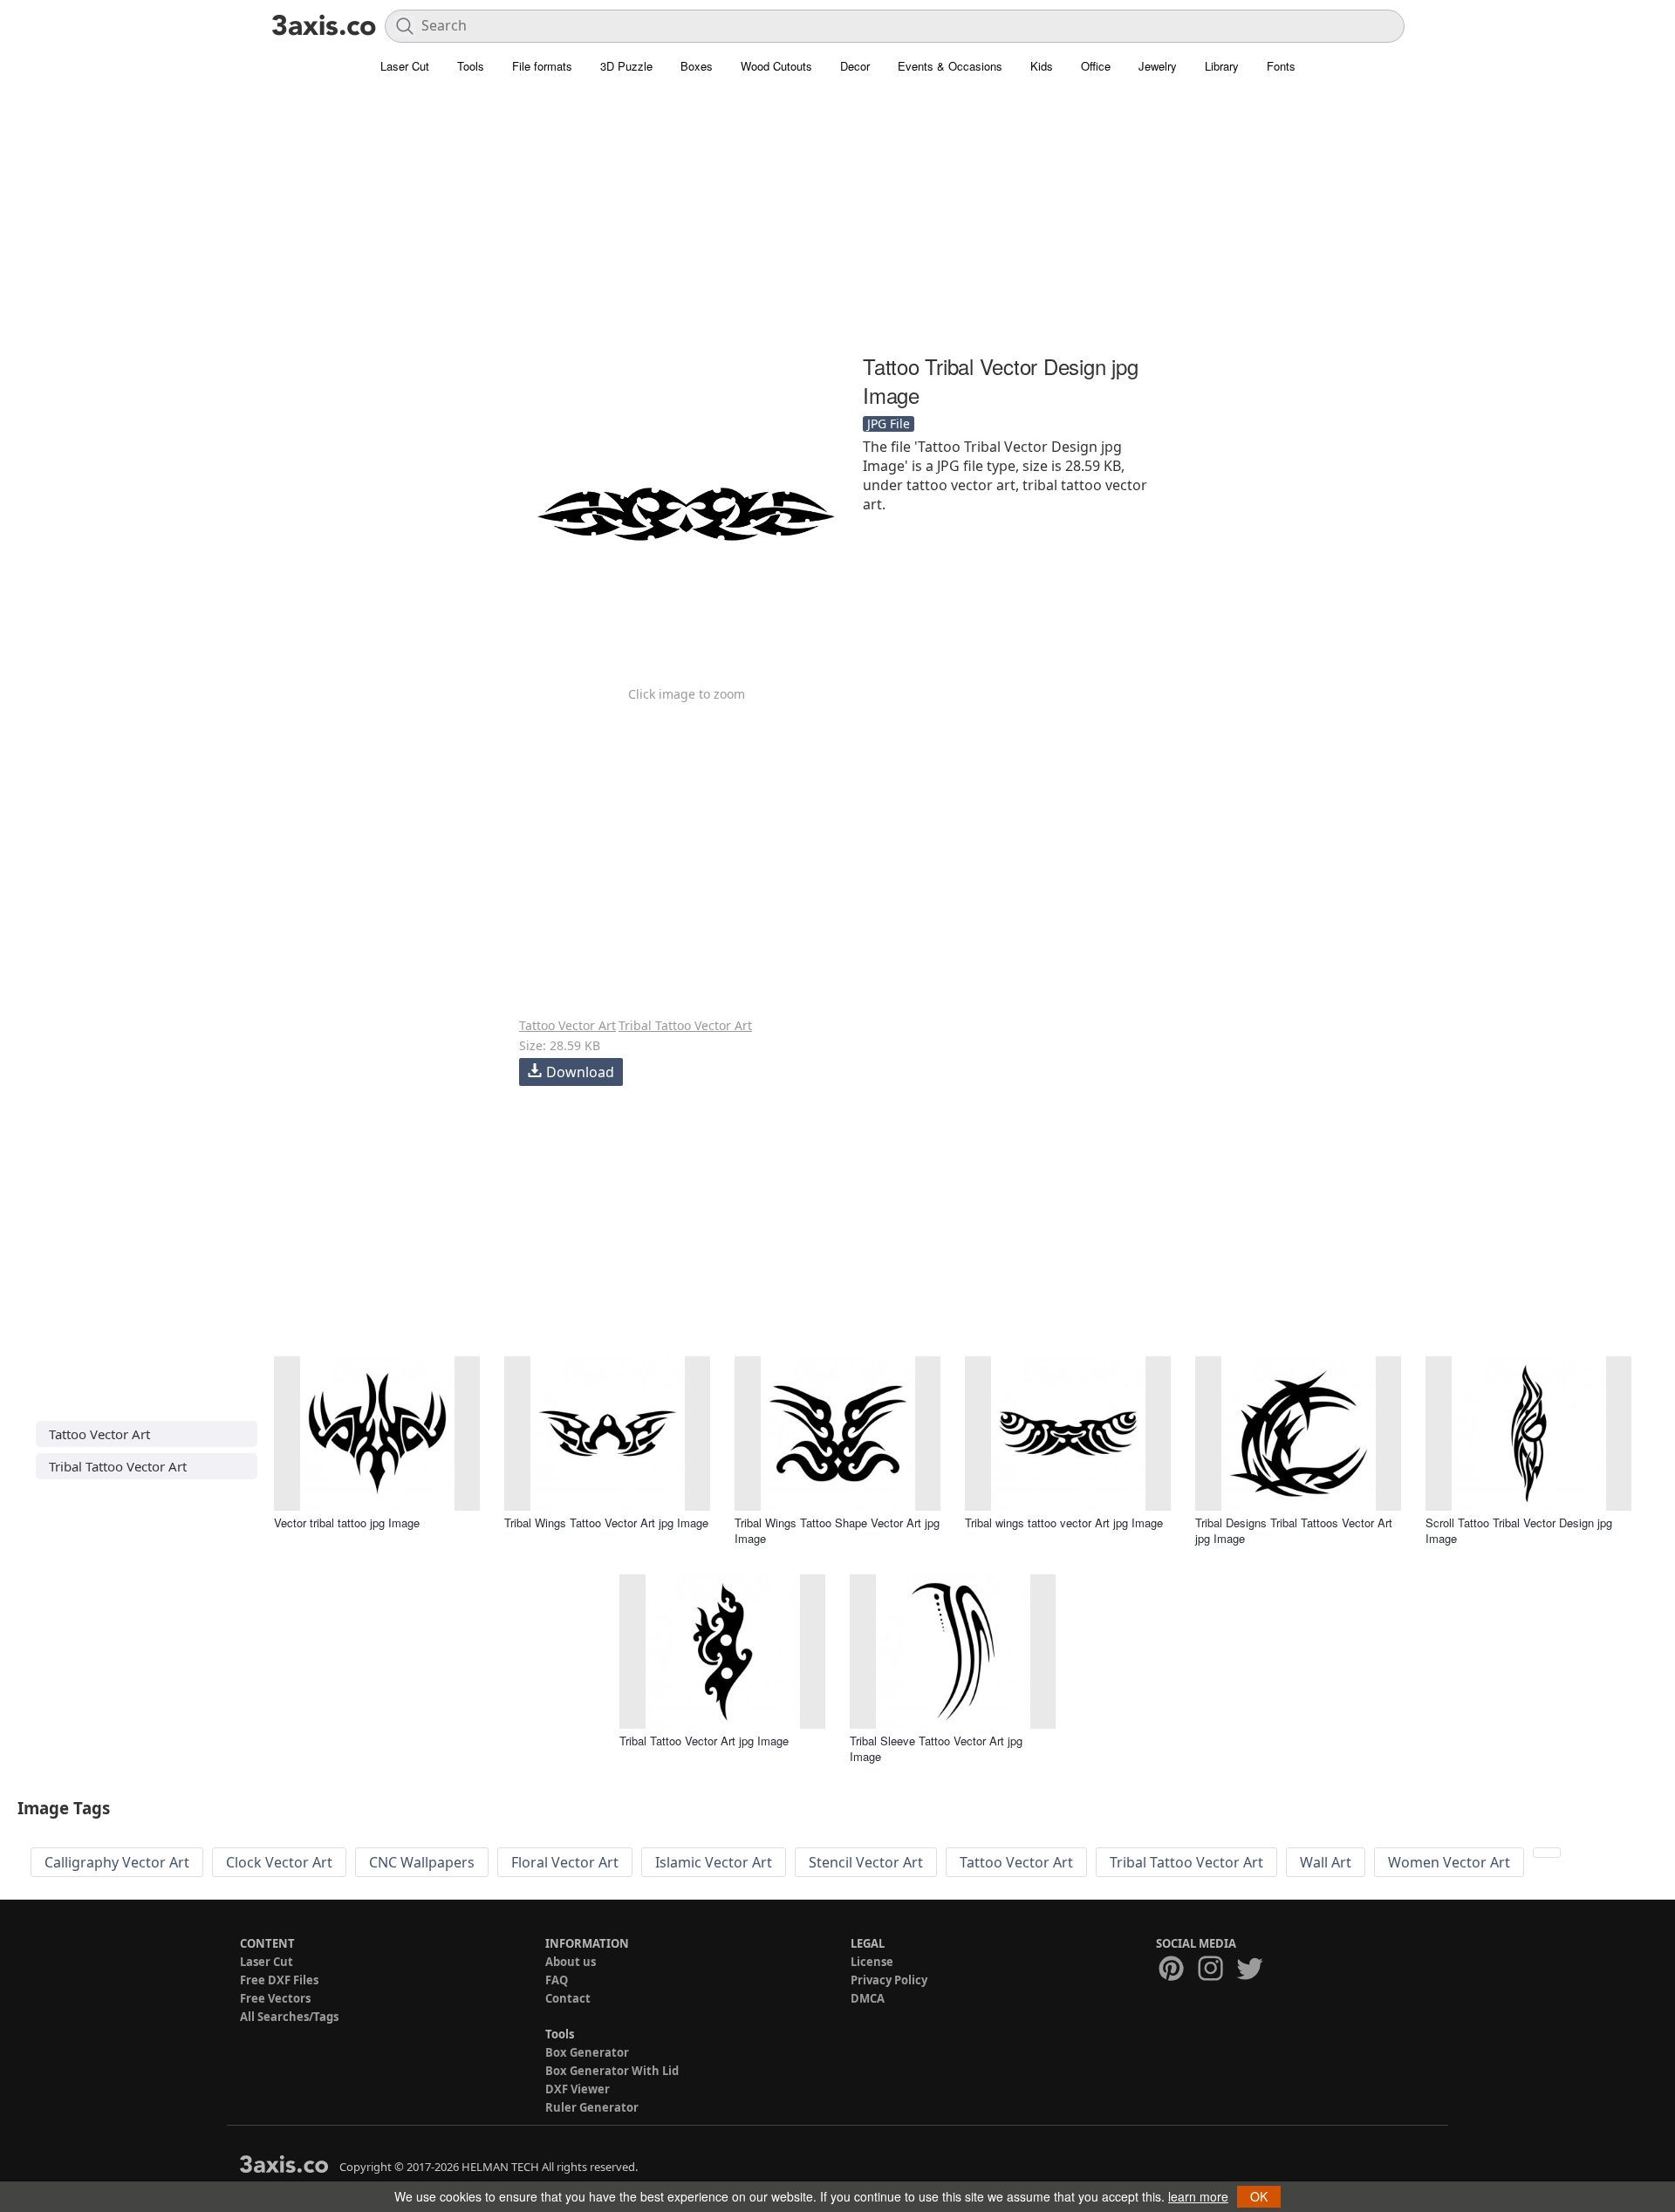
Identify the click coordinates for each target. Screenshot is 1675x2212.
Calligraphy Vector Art (117, 1862)
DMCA (868, 1998)
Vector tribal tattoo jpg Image (347, 1522)
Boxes (697, 66)
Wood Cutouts (776, 66)
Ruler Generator (592, 2107)
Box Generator (587, 2052)
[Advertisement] (837, 222)
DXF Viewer (578, 2089)
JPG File (889, 423)
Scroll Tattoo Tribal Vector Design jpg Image (1519, 1530)
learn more (1198, 2196)
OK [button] (1259, 2196)
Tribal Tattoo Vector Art (685, 1025)
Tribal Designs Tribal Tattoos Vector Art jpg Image (1294, 1530)
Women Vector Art (1449, 1862)
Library (1222, 66)
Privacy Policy (889, 1980)
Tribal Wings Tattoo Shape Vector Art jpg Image (837, 1530)
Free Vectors (275, 1998)
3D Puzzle (626, 66)
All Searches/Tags (289, 2017)
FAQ (557, 1980)
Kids (1042, 66)
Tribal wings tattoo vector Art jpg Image (1064, 1522)
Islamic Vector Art (714, 1862)
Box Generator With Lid (612, 2071)
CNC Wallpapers (422, 1862)
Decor (855, 66)
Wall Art (1326, 1862)
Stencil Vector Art (866, 1862)
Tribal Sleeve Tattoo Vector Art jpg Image (936, 1748)
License (872, 1962)
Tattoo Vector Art (567, 1025)
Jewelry (1158, 66)
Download (580, 1072)
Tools (471, 66)
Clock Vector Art (279, 1862)
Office (1096, 66)
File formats (542, 66)
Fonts (1281, 66)
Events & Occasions (950, 66)
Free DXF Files (279, 1980)
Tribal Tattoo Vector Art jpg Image (704, 1741)
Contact (568, 1998)
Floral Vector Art (565, 1862)
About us (571, 1962)
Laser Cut (405, 66)
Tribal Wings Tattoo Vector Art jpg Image (606, 1522)
